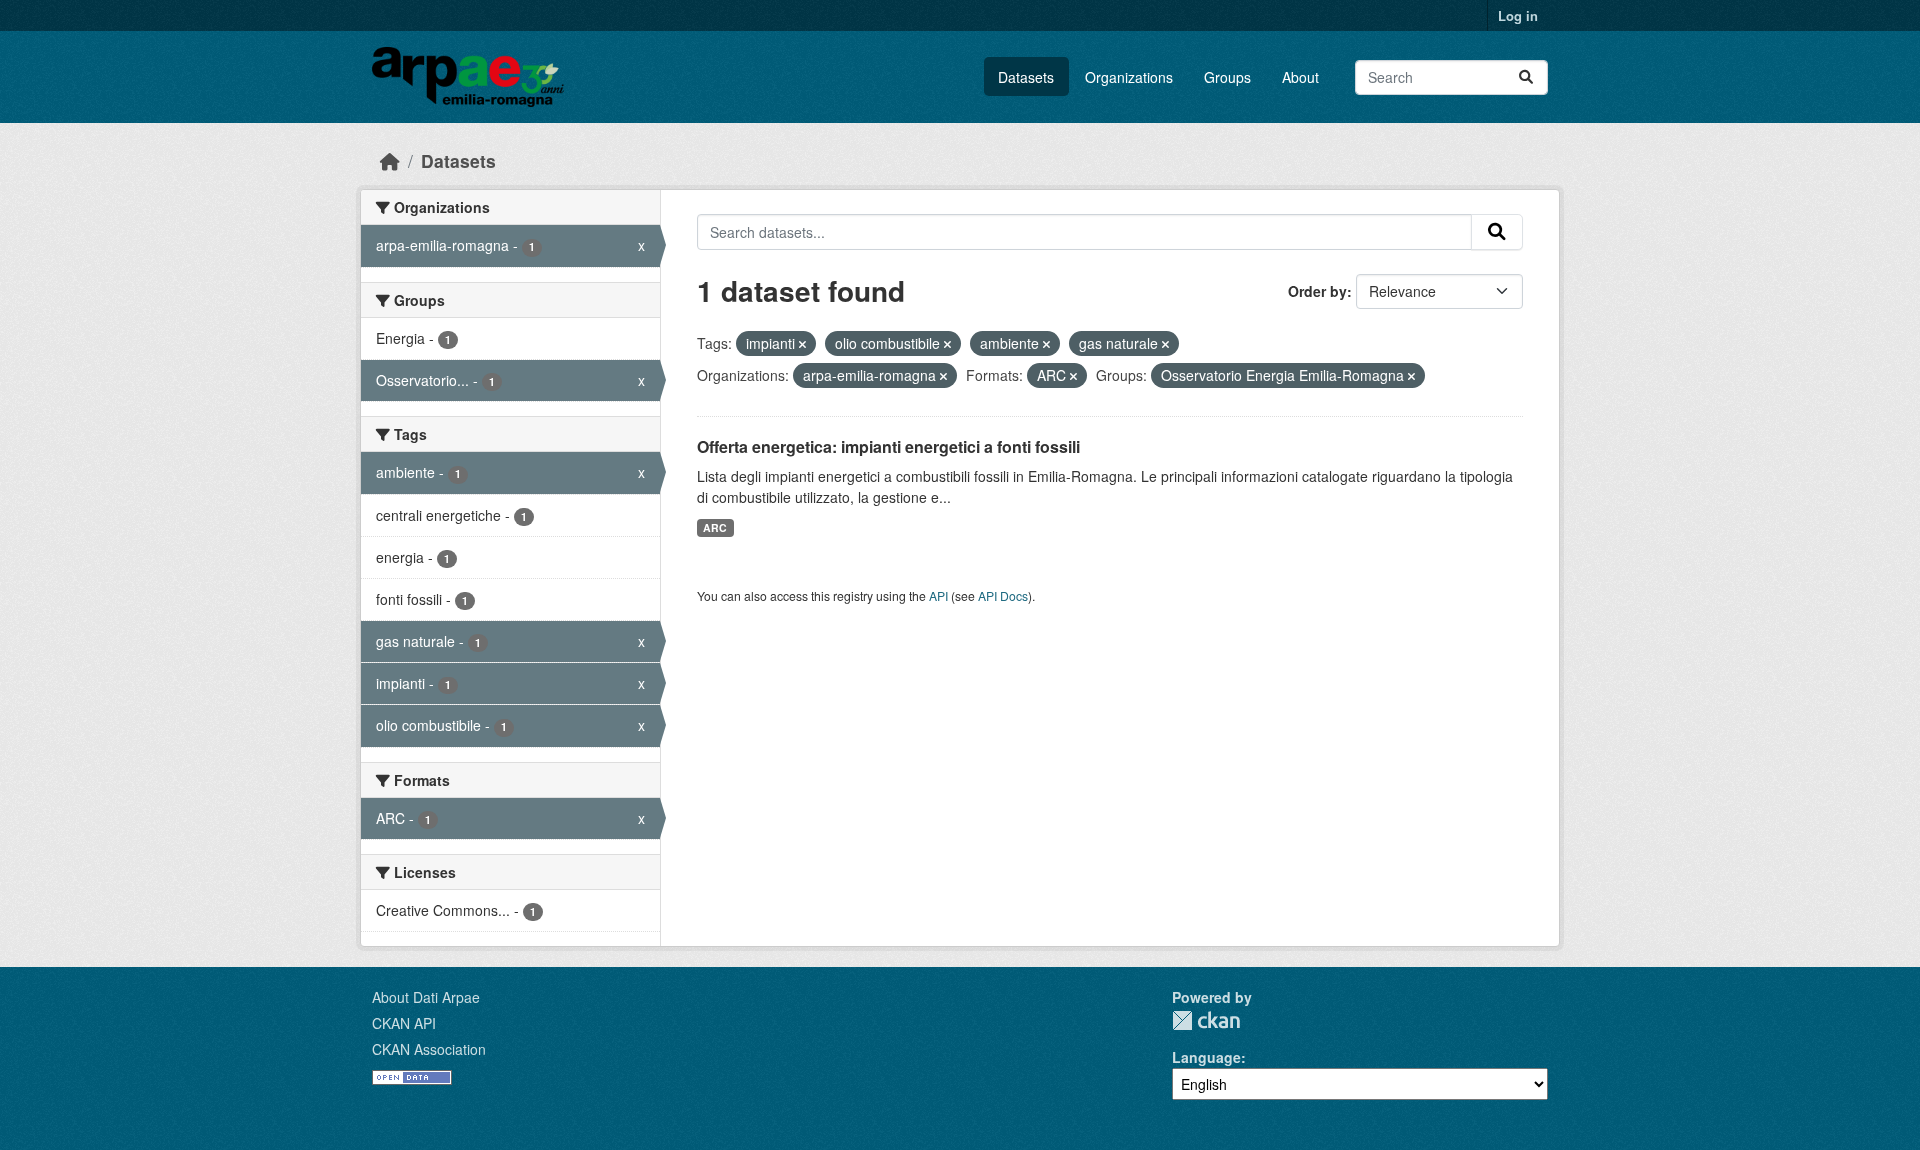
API (938, 595)
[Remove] (802, 344)
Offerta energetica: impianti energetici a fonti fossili (888, 446)
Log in (1518, 15)
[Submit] (1526, 77)
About (1300, 77)
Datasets (1026, 77)
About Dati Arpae (426, 997)
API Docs (1003, 595)
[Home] (390, 160)
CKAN (1206, 1020)
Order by (1317, 291)
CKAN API (404, 1023)
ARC (715, 527)
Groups (1227, 77)
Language (1206, 1057)
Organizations (1129, 77)
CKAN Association (429, 1049)
